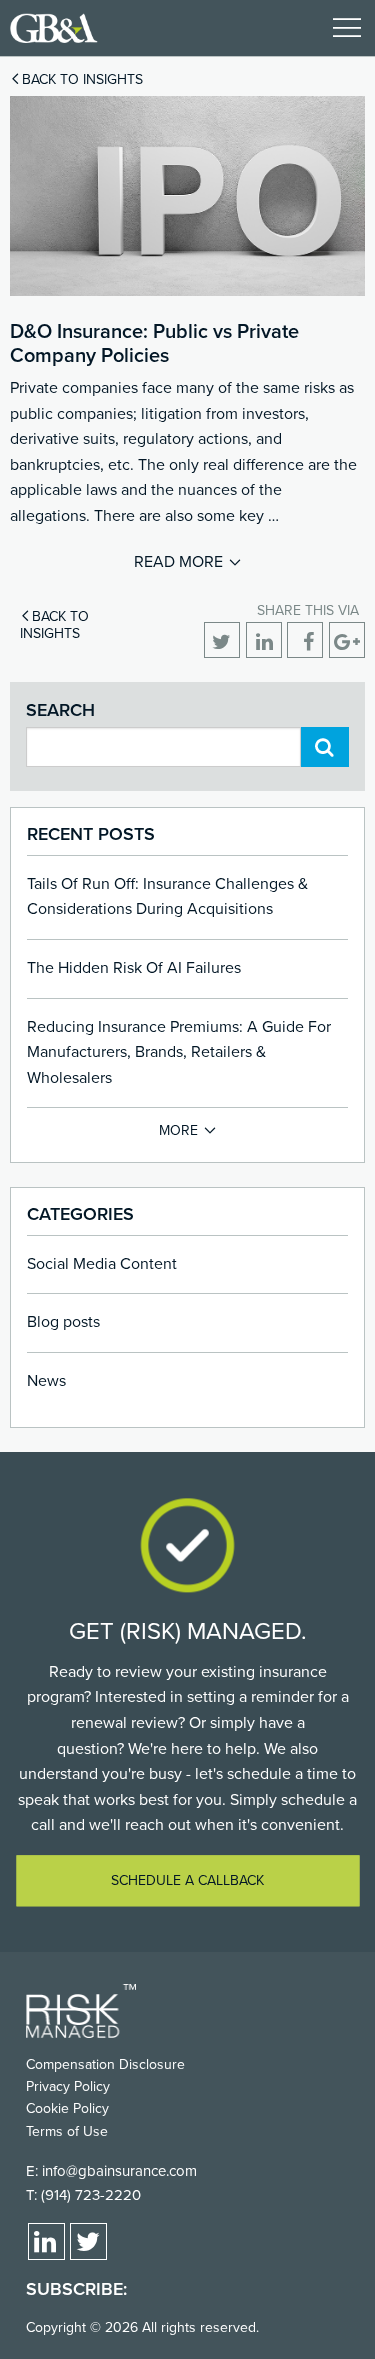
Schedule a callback (187, 1880)
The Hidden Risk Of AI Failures (134, 968)
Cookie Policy (67, 2108)
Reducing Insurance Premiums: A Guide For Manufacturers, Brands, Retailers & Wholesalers (179, 1052)
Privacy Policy (68, 2086)
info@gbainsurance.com (119, 2171)
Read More (178, 562)
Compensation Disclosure (105, 2064)
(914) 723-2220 (91, 2195)
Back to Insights (82, 79)
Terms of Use (67, 2131)
